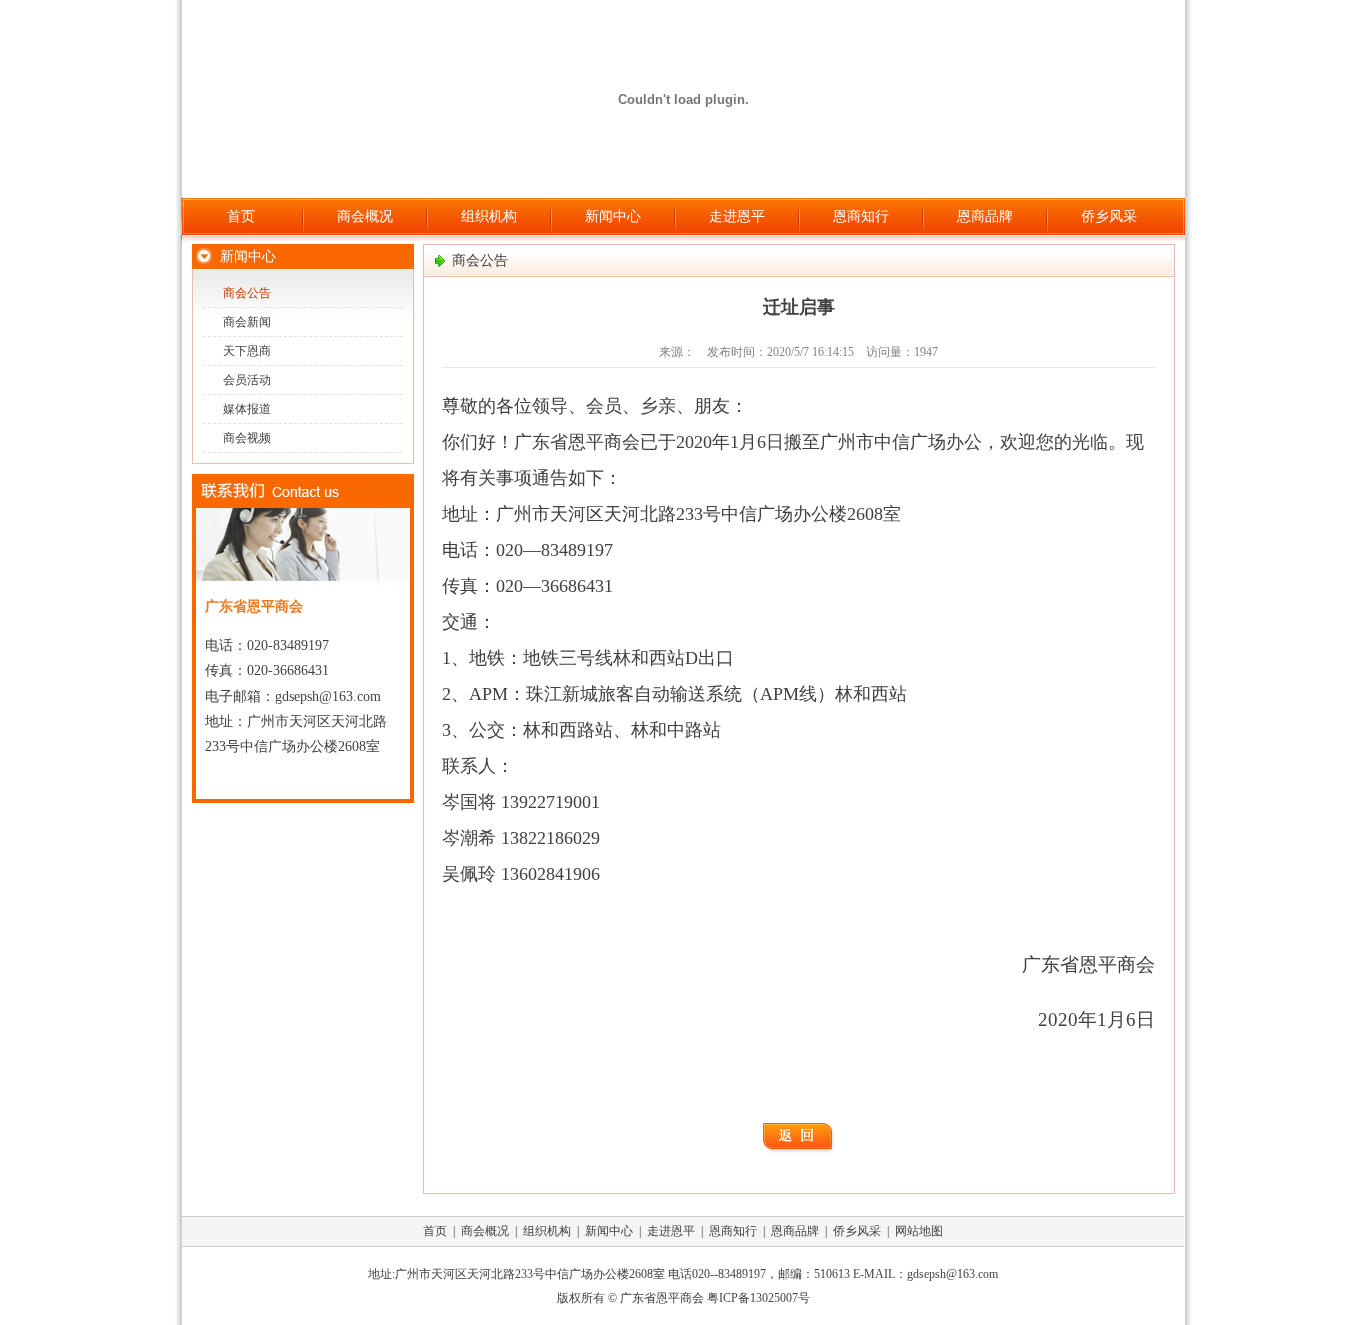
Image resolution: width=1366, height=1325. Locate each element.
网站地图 (919, 1231)
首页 (241, 216)
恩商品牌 (985, 216)
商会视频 (247, 438)
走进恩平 (737, 216)
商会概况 (365, 216)
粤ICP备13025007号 (758, 1298)
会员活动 (247, 380)
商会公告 (247, 293)
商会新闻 (247, 322)
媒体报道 (247, 409)
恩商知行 (861, 216)
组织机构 (489, 216)
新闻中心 (613, 216)
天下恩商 (247, 351)
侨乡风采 (1109, 216)
